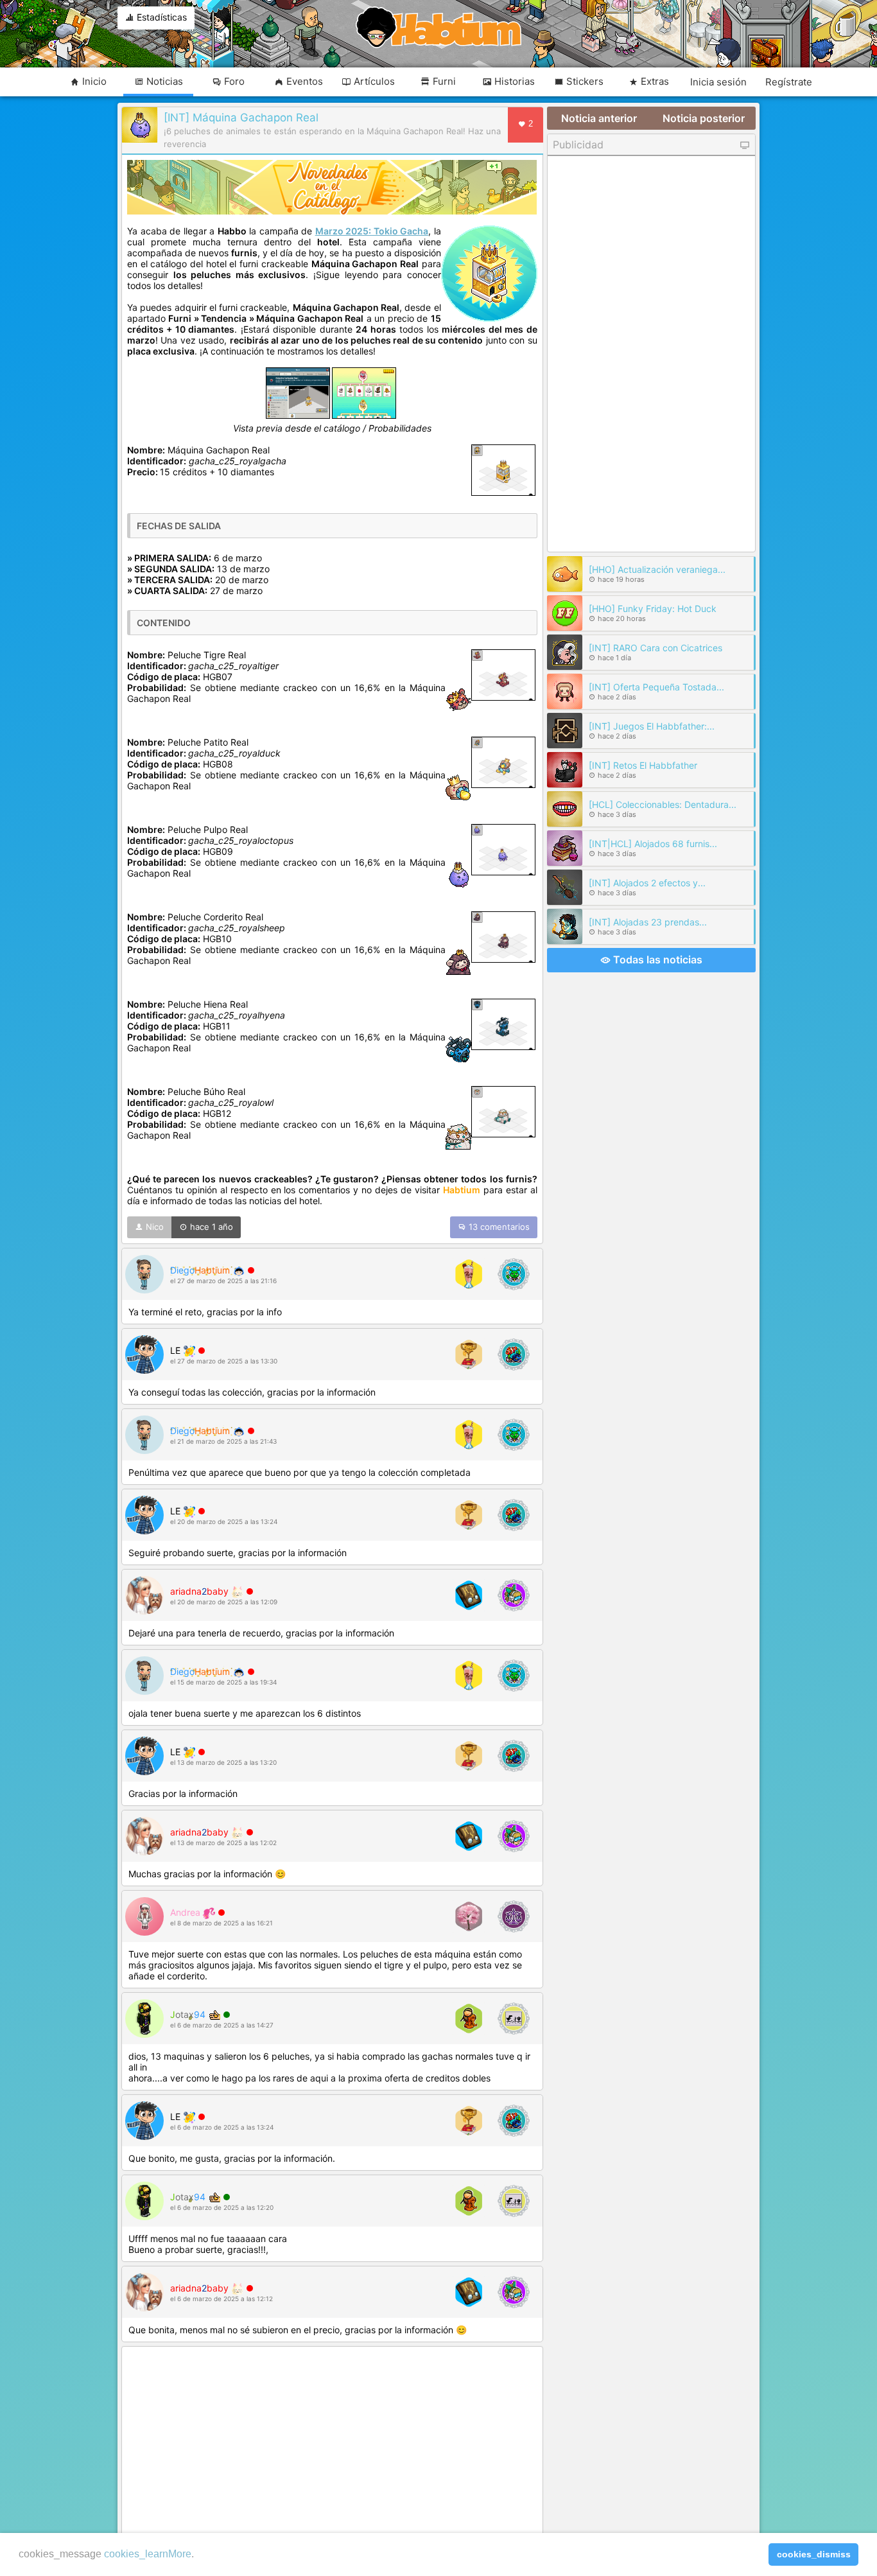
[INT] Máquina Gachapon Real (241, 118)
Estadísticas (161, 17)
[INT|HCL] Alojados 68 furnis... (653, 844)
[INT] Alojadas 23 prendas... (648, 922)
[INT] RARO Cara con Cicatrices (656, 648)
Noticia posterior (704, 118)
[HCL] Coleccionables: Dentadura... (663, 804)
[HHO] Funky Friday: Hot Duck (653, 609)
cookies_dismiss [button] (814, 2554)
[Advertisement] (332, 2442)
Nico (153, 1227)
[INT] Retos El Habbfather (643, 765)
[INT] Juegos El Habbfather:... (652, 726)
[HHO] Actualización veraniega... (657, 569)
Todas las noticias (656, 959)
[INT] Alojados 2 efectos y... (647, 883)
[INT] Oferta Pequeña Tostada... (656, 687)
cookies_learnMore (148, 2554)
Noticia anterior (599, 118)
